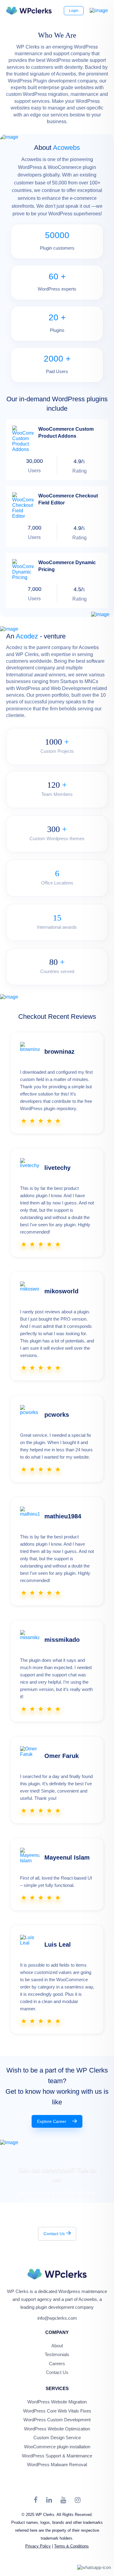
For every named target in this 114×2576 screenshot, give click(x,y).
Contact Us (54, 2234)
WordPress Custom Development (57, 2420)
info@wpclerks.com (57, 2318)
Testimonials (57, 2354)
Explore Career (52, 2121)
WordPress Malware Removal (57, 2465)
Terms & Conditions (71, 2546)
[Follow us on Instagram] (78, 2500)
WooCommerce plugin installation (57, 2447)
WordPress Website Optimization (57, 2429)
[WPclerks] (29, 11)
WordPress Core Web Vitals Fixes (57, 2411)
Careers (57, 2364)
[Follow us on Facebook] (36, 2500)
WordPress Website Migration (57, 2402)
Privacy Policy (38, 2546)
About (57, 2346)
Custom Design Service (57, 2438)
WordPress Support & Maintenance (57, 2456)
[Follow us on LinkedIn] (49, 2500)
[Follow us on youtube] (63, 2500)
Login (74, 11)
